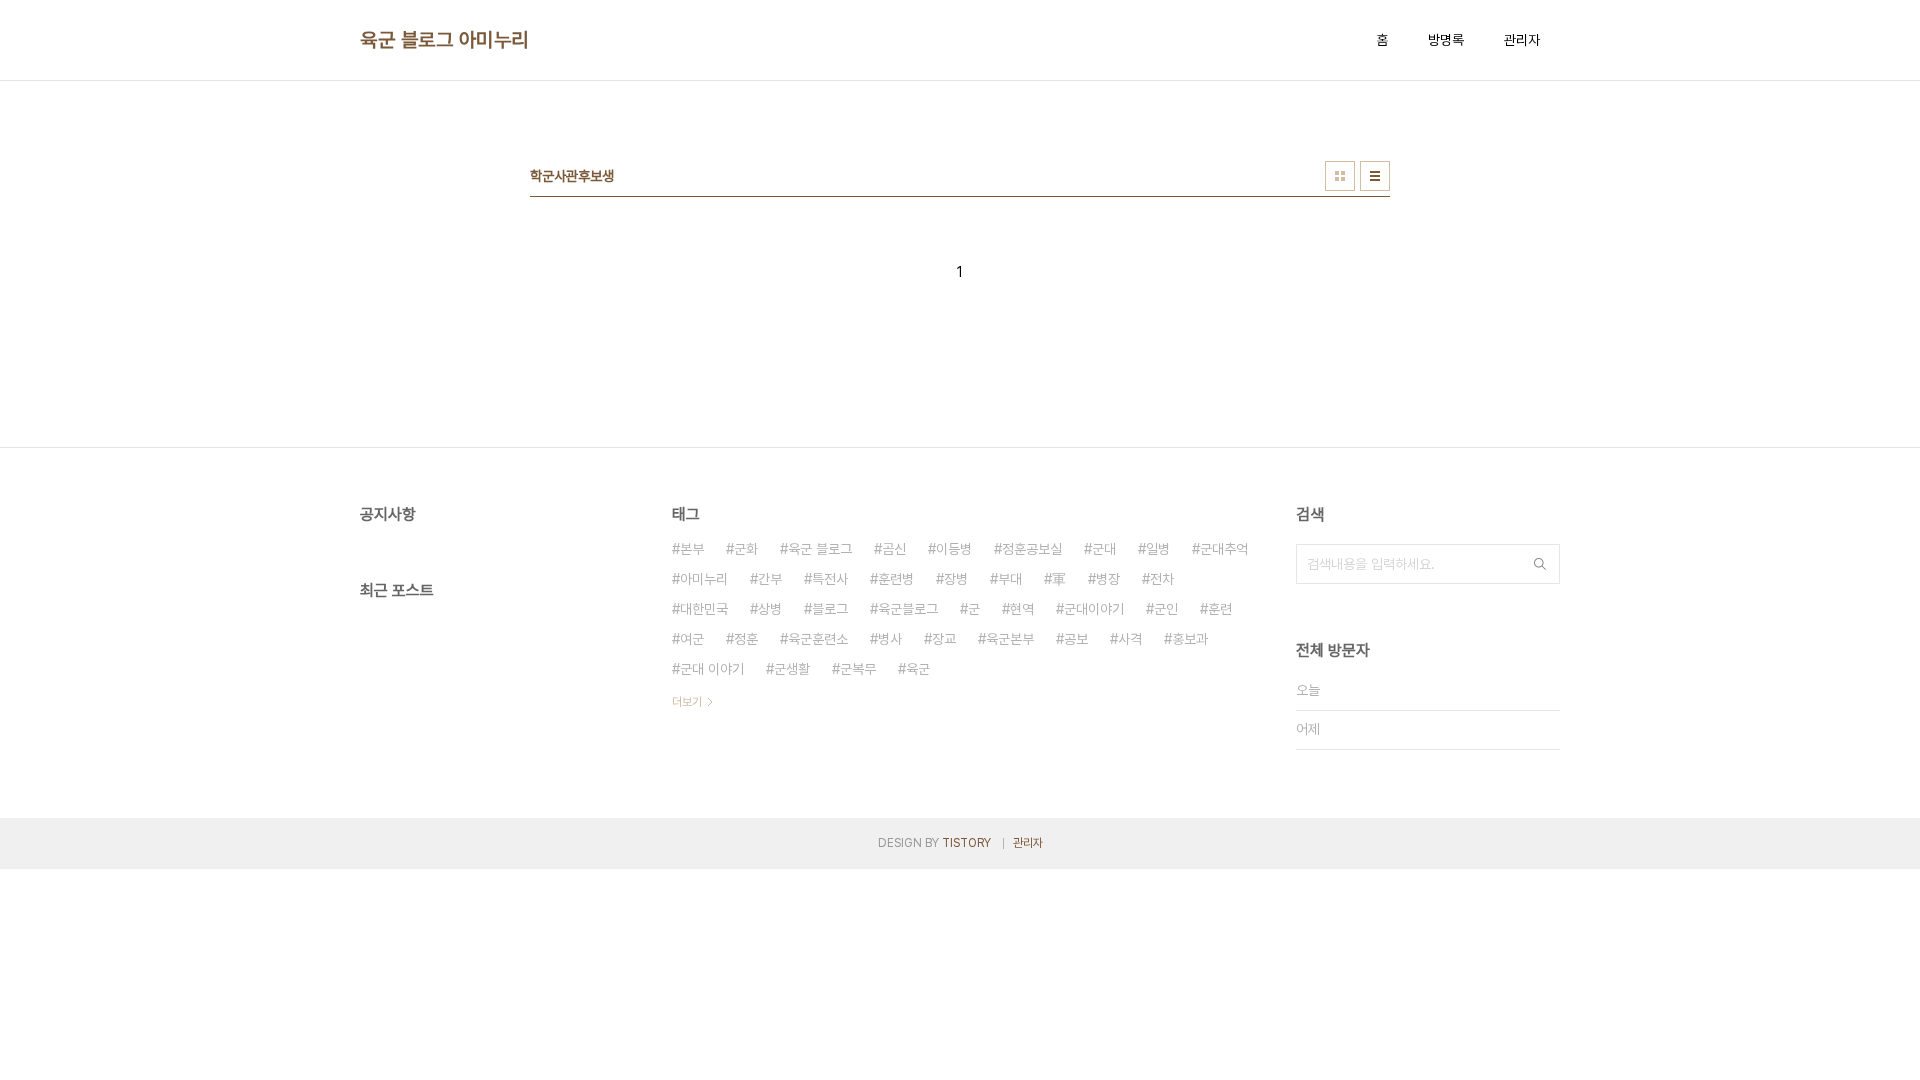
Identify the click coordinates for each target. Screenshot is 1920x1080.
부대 (1010, 579)
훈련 (1220, 609)
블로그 (830, 609)
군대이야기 (1094, 609)
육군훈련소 (818, 639)
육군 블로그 (820, 549)
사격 (1130, 639)
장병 (956, 579)
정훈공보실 (1032, 549)
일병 (1158, 549)
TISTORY (966, 843)
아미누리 (704, 579)
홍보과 (1190, 639)
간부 (770, 579)
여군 (692, 639)
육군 (918, 669)
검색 (1540, 564)
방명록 (1446, 40)
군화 (746, 549)
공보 (1076, 639)
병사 (890, 639)
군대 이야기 (712, 669)
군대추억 (1224, 549)
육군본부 (1010, 639)
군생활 (792, 669)
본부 (692, 549)
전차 (1162, 579)
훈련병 (896, 579)
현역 (1022, 609)
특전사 (830, 579)
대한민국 (704, 609)
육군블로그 (908, 609)
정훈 (746, 639)
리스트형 (1375, 176)
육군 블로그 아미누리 (444, 40)
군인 (1166, 609)
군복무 (858, 669)
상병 (770, 609)
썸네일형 (1340, 176)
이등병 (954, 549)
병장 (1108, 579)
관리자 (1522, 40)
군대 (1104, 549)
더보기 (687, 702)
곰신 (894, 549)
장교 (944, 639)
